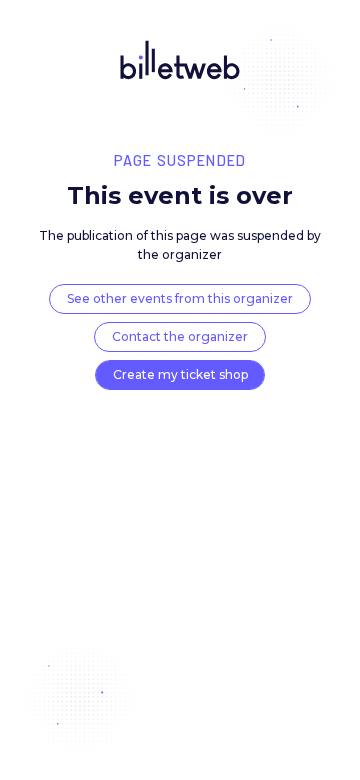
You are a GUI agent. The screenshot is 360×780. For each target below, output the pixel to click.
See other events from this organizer (180, 298)
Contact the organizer (180, 336)
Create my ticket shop (180, 374)
